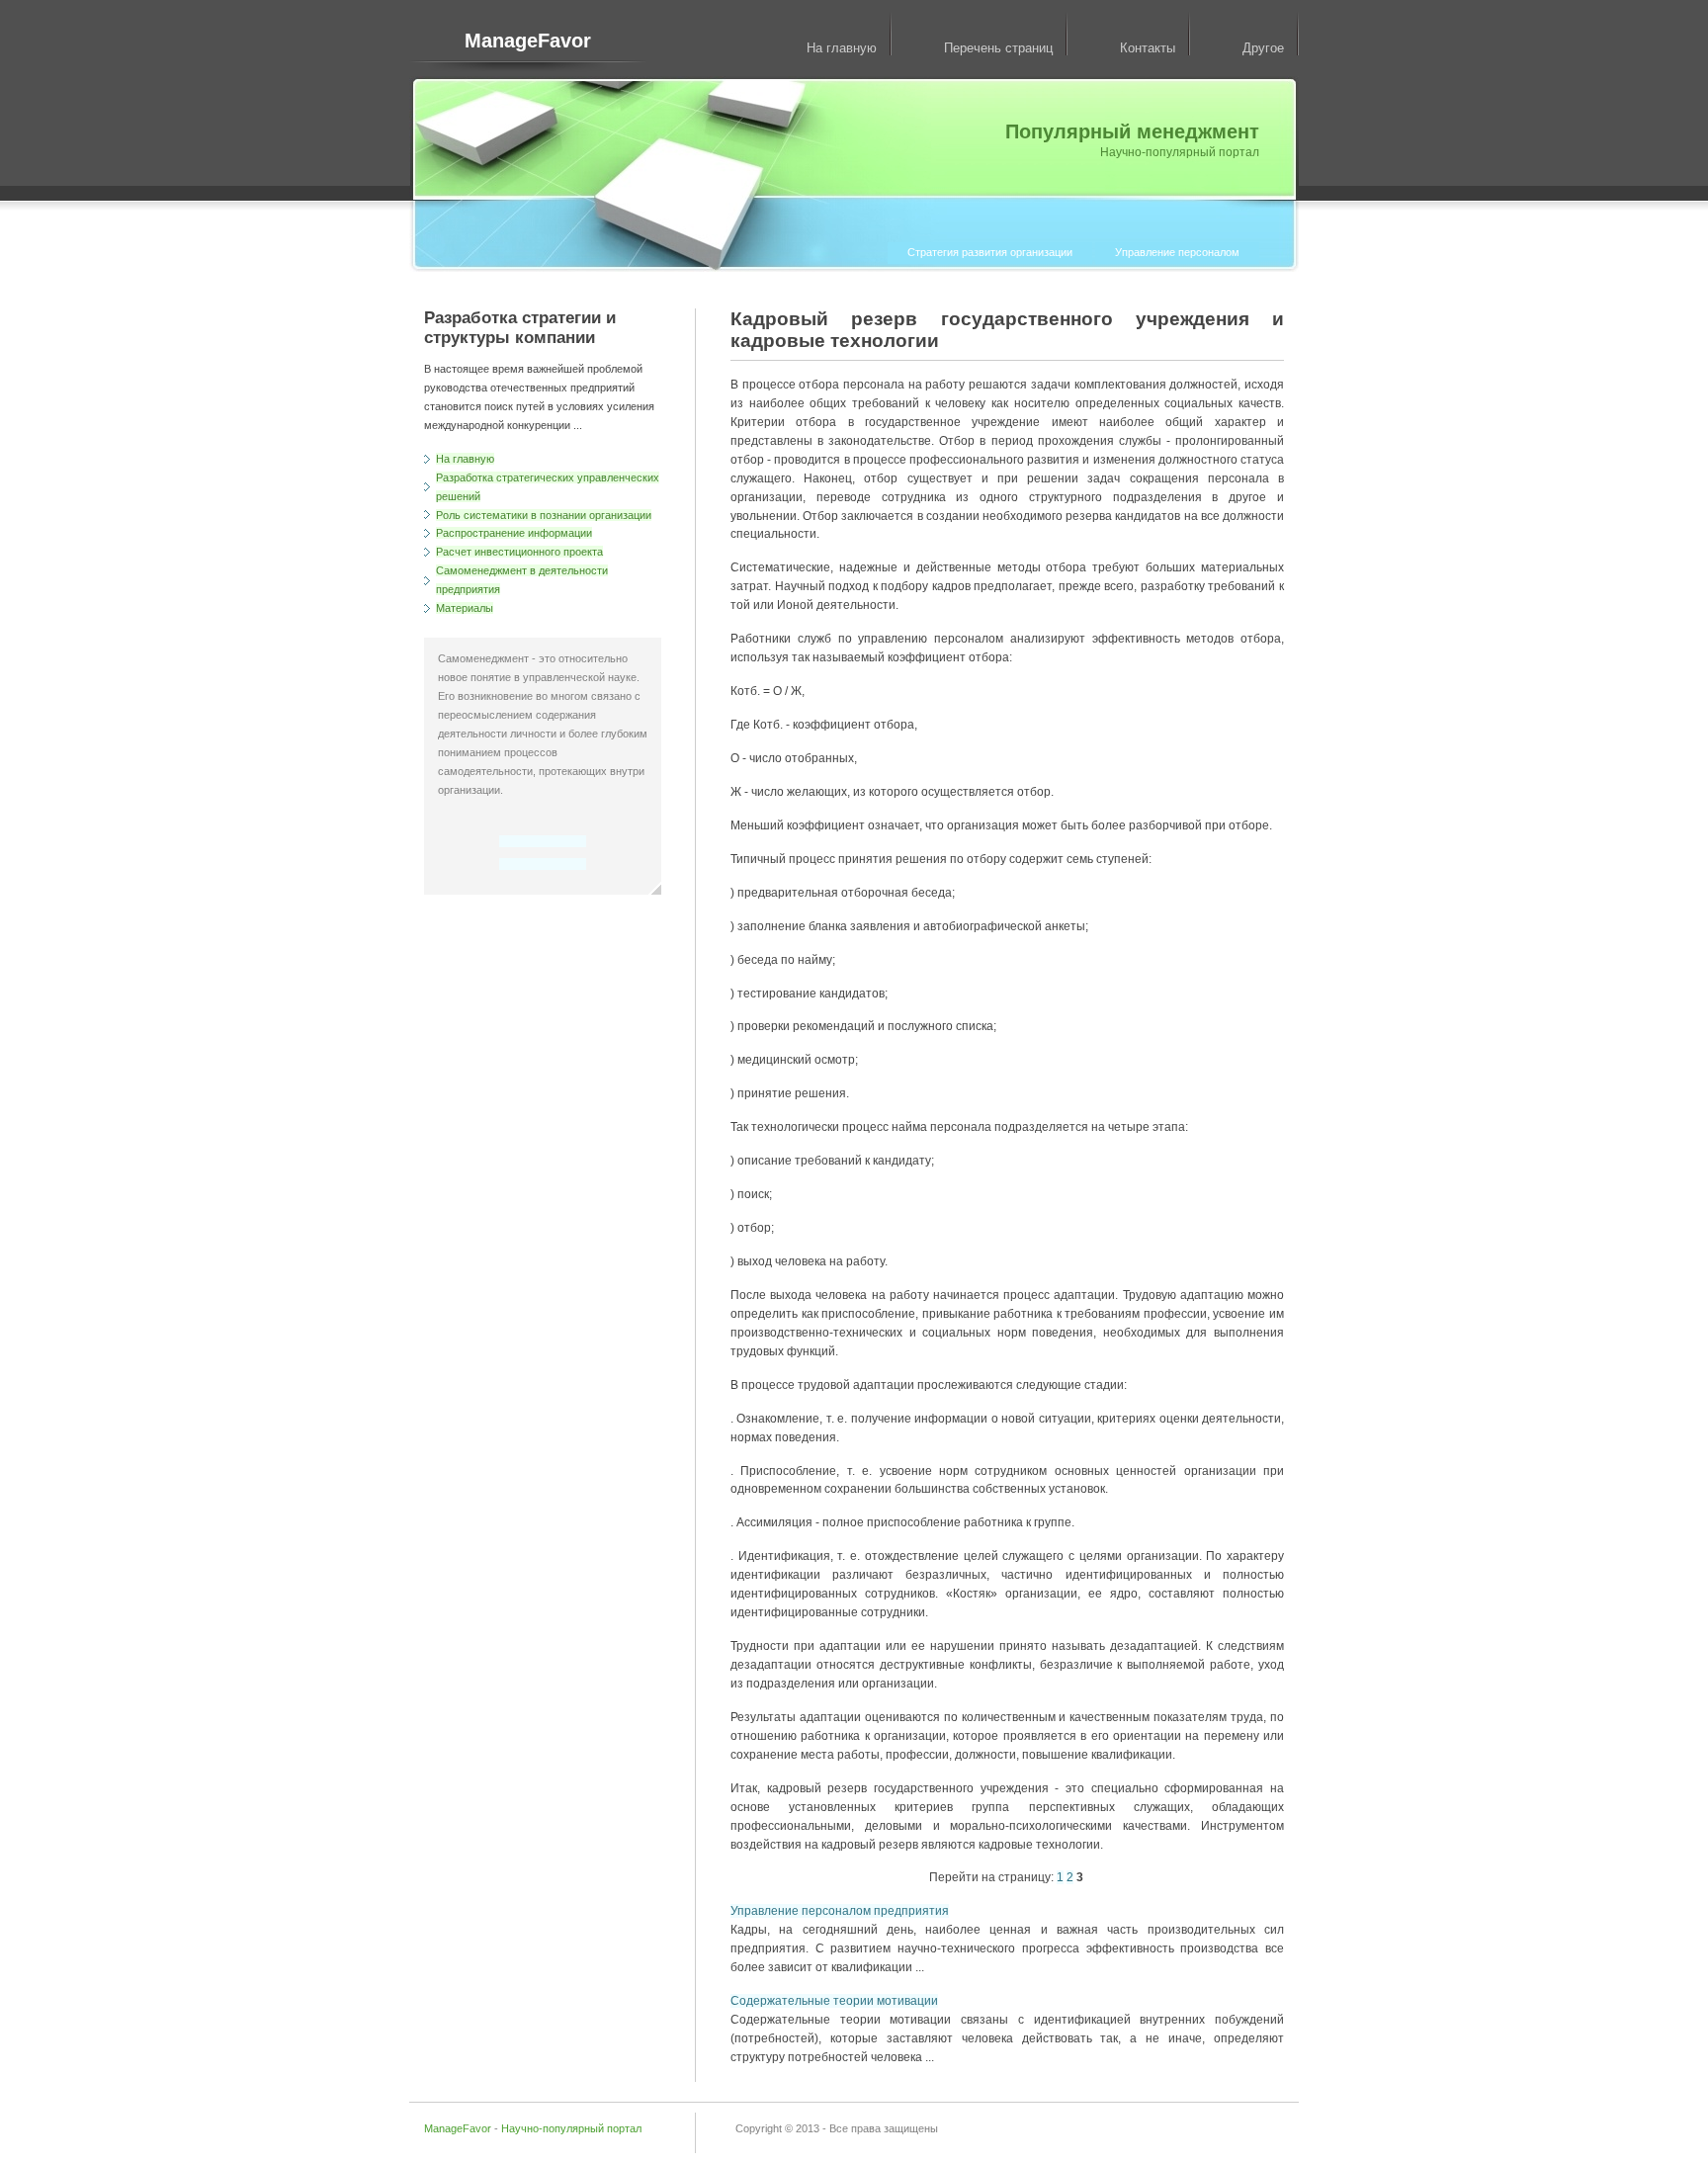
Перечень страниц (998, 48)
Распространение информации (514, 533)
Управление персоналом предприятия (840, 1911)
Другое (1263, 48)
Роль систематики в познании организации (544, 515)
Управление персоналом (1177, 252)
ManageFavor (528, 41)
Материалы (465, 608)
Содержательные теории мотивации (834, 2001)
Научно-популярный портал (571, 2128)
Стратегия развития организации (990, 252)
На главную (842, 48)
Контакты (1148, 48)
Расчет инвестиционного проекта (519, 552)
